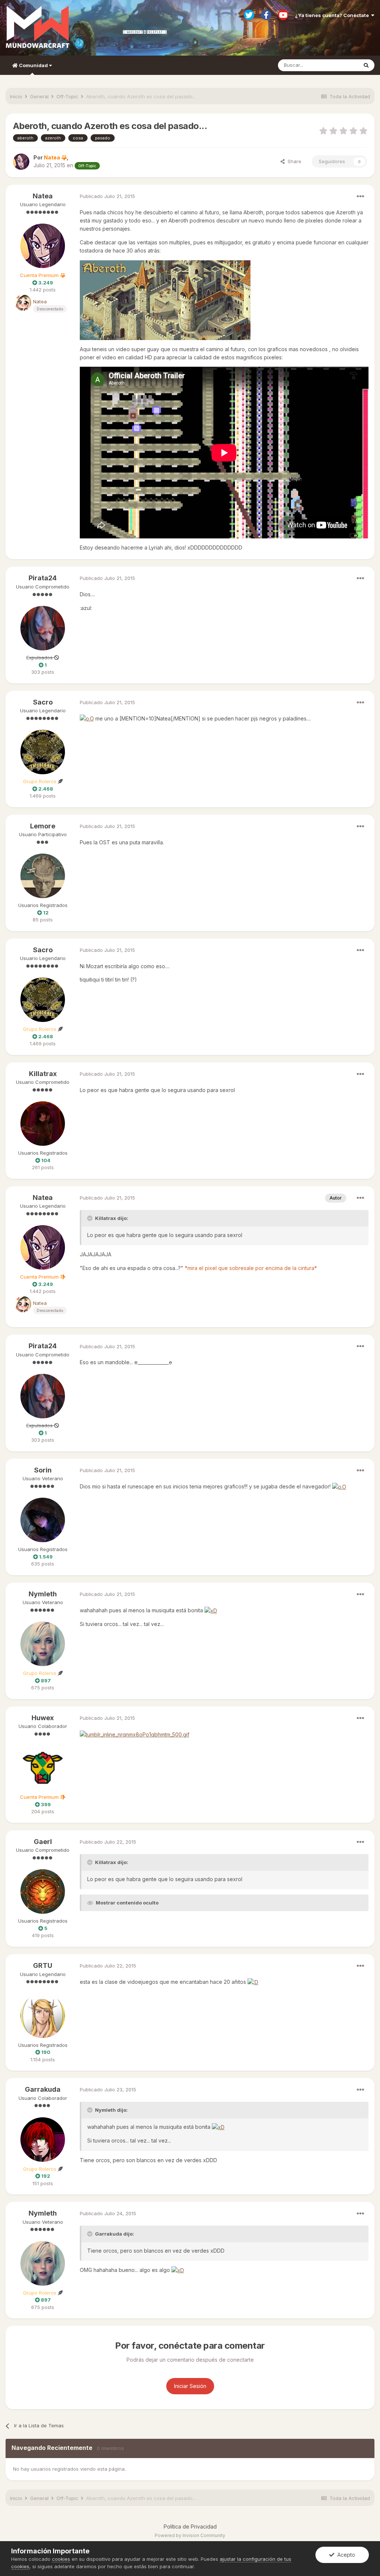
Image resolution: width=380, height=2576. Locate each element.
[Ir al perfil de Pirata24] (43, 628)
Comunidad (33, 65)
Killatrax (43, 1074)
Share (293, 161)
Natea (43, 196)
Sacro (43, 702)
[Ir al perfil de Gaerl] (43, 1891)
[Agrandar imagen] (165, 299)
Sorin (43, 1470)
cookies (61, 2559)
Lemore (43, 826)
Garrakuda (43, 2089)
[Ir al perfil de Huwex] (43, 1768)
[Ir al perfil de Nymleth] (43, 1644)
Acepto (345, 2555)
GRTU (43, 1965)
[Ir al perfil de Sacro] (43, 752)
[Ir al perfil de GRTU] (43, 2016)
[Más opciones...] (360, 197)
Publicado (107, 196)
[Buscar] (366, 65)
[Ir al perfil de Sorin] (43, 1520)
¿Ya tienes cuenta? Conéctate (333, 15)
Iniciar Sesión (190, 2386)
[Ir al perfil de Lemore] (43, 876)
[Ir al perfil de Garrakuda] (43, 2140)
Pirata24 (43, 578)
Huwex (43, 1718)
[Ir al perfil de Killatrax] (43, 1124)
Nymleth (43, 1594)
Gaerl (43, 1842)
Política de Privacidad (190, 2526)
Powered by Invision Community (190, 2535)
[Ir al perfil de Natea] (21, 162)
